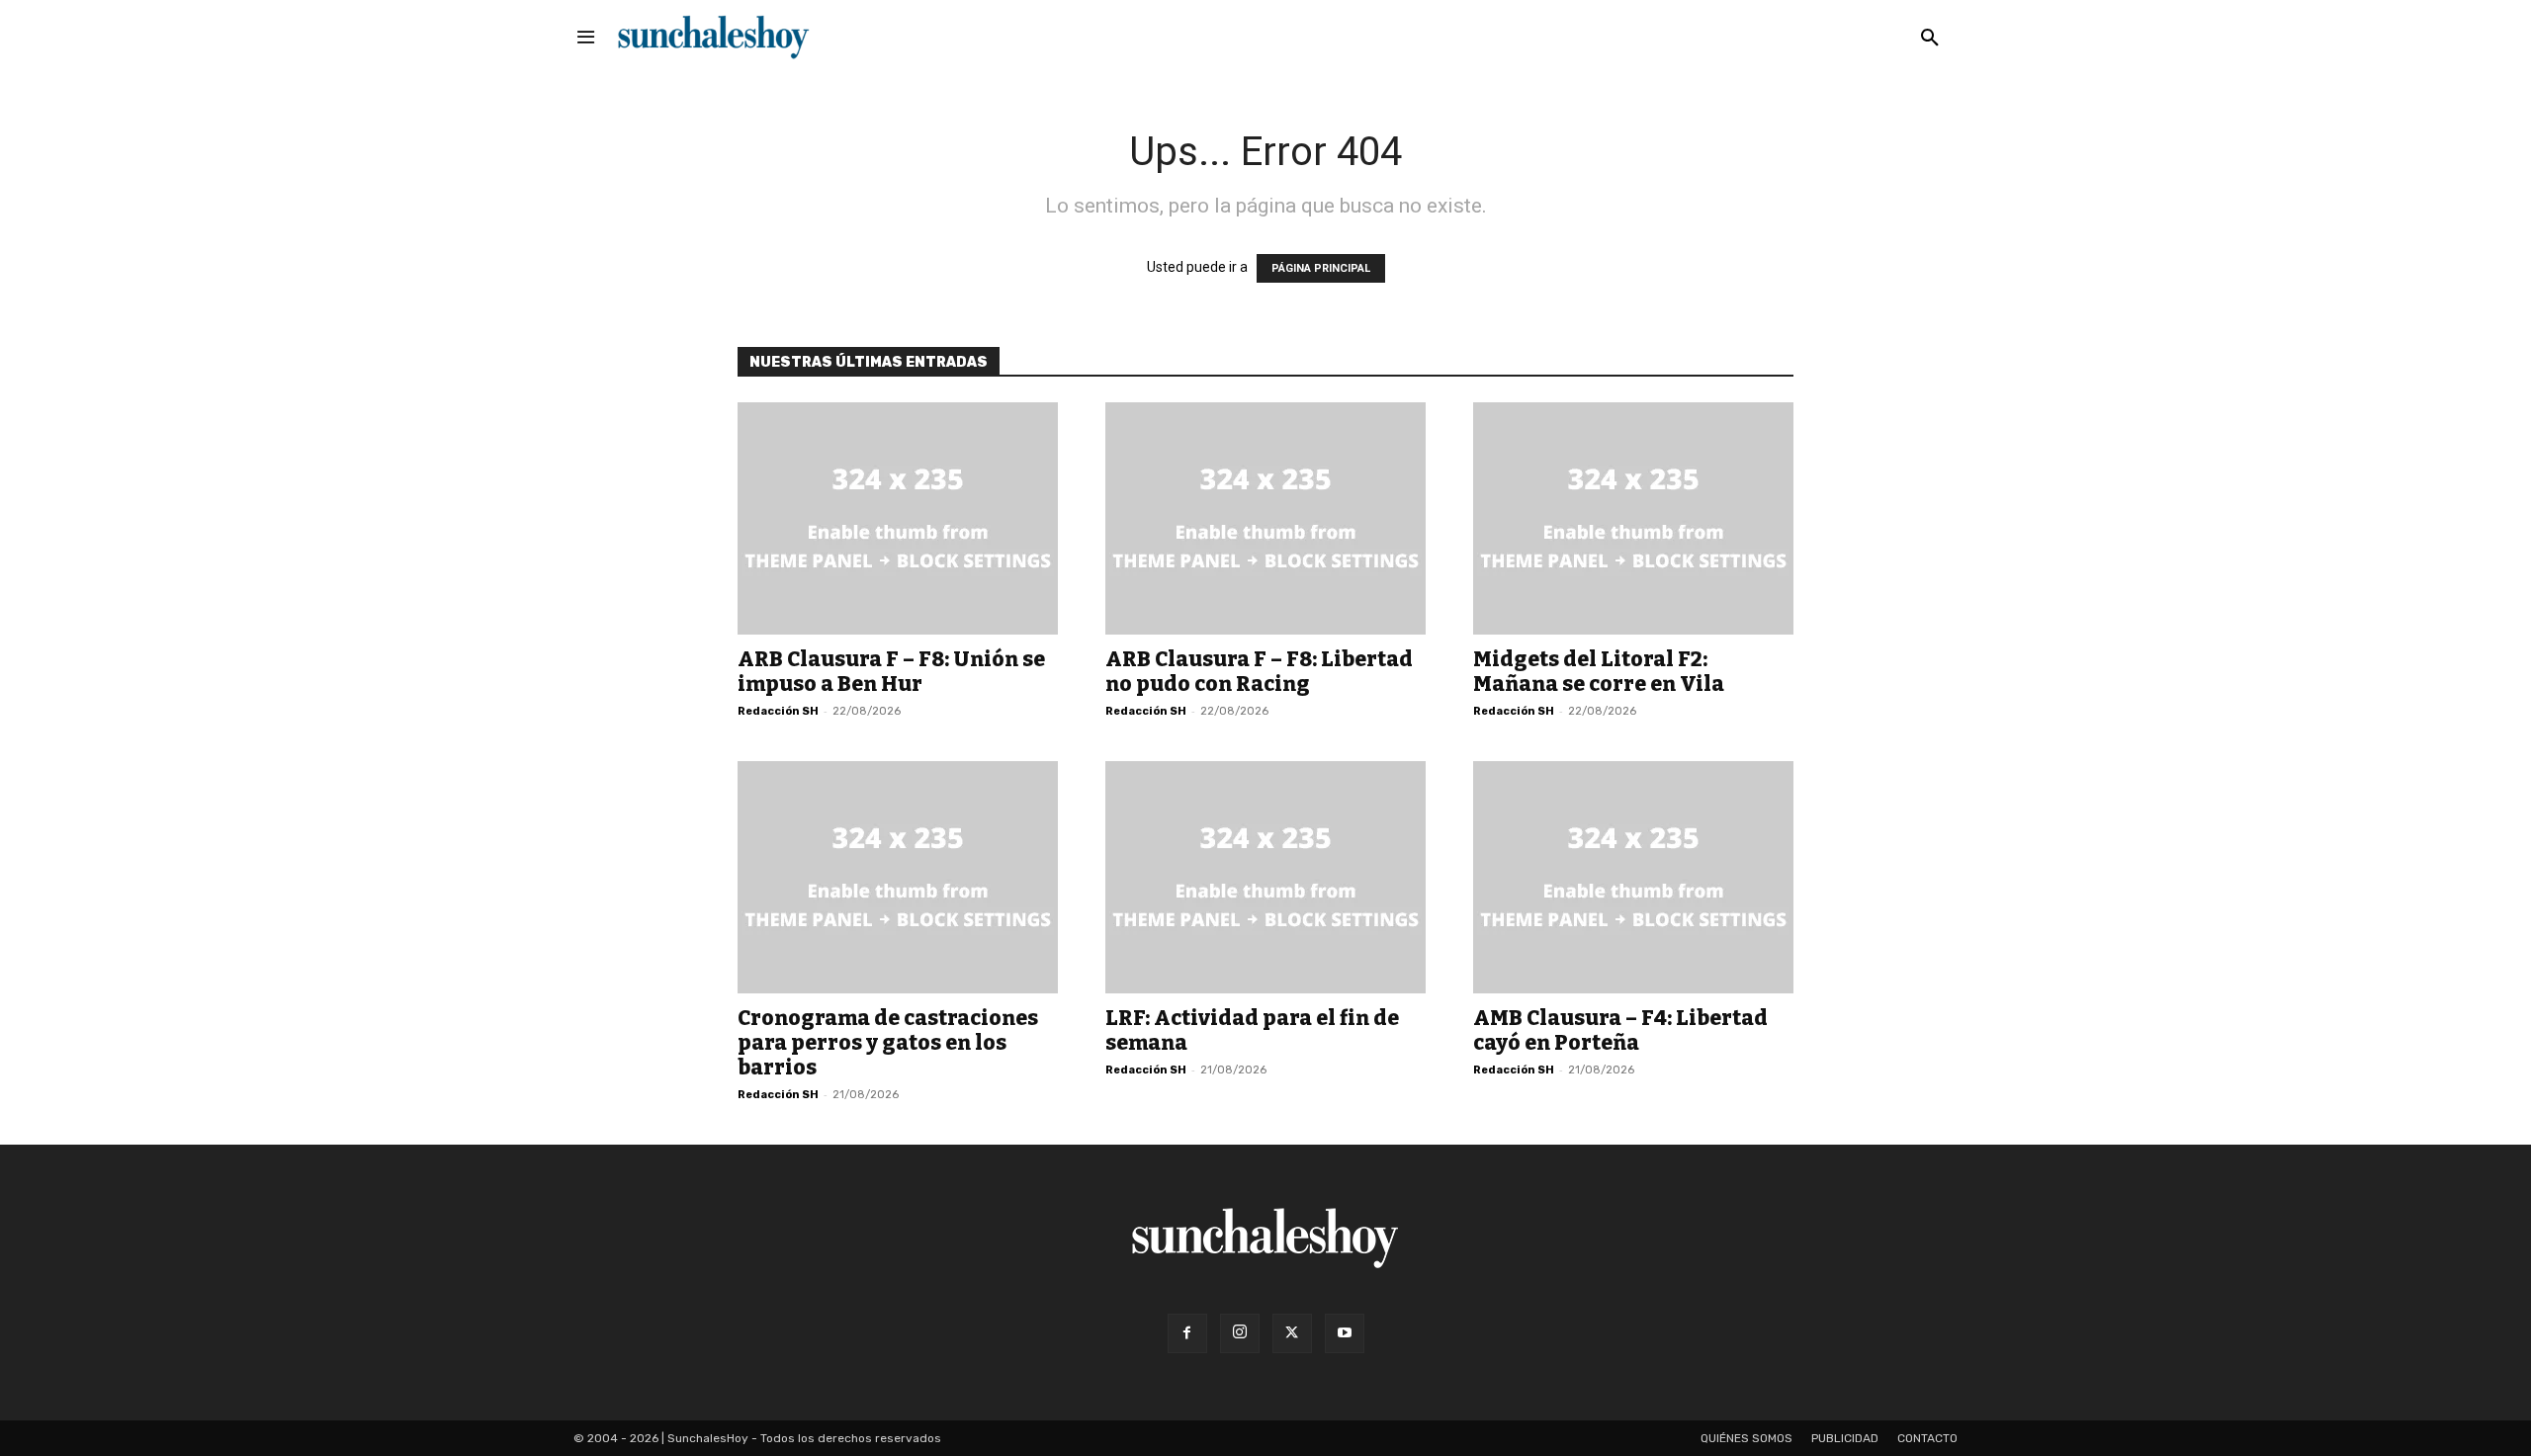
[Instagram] (1240, 1333)
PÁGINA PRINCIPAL (1321, 268)
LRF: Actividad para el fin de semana (1252, 1030)
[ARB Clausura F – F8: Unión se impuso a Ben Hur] (898, 518)
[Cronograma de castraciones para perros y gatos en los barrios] (898, 877)
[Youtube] (1345, 1333)
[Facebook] (1187, 1333)
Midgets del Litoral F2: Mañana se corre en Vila (1599, 672)
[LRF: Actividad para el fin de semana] (1265, 877)
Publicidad (1845, 1438)
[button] (1930, 39)
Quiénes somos (1746, 1438)
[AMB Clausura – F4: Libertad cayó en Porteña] (1633, 877)
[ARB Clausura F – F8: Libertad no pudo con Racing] (1265, 518)
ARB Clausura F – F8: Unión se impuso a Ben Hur (891, 672)
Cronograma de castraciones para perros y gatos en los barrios (888, 1043)
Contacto (1927, 1438)
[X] (1292, 1333)
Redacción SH (778, 711)
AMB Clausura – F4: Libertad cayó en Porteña (1620, 1030)
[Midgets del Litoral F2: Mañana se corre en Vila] (1633, 518)
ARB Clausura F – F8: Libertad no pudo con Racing (1259, 672)
